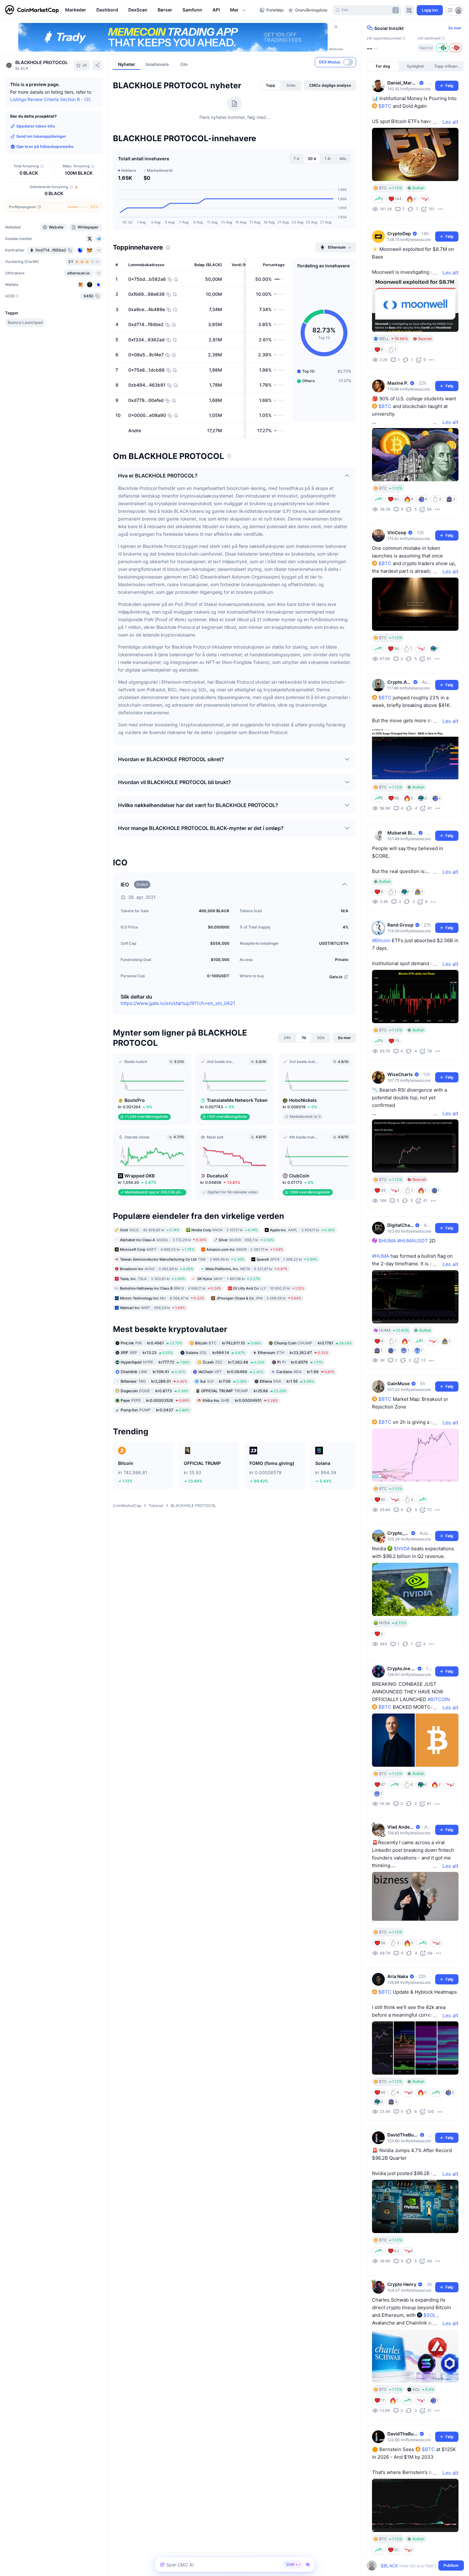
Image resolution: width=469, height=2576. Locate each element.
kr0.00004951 (240, 1400)
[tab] (271, 85)
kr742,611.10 (228, 1343)
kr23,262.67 (293, 1352)
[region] (161, 10)
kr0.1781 (313, 1343)
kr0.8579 (300, 1362)
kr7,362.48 (234, 1362)
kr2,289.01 (154, 1381)
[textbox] (411, 2566)
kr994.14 (215, 1352)
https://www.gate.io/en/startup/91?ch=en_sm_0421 (178, 1003)
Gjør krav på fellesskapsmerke (45, 146)
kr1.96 (305, 1371)
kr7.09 (223, 1381)
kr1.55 (287, 1381)
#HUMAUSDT (413, 1241)
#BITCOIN (439, 1699)
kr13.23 (147, 1352)
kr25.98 (244, 1390)
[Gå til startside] (32, 10)
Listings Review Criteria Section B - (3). (51, 99)
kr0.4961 (151, 1343)
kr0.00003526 (155, 1400)
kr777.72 (155, 1362)
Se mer (455, 28)
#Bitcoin (381, 940)
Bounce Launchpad (25, 322)
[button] (238, 10)
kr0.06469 (231, 1371)
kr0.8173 (154, 1390)
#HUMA (381, 1256)
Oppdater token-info (36, 126)
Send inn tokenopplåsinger (41, 136)
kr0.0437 (155, 1410)
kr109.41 (153, 1371)
